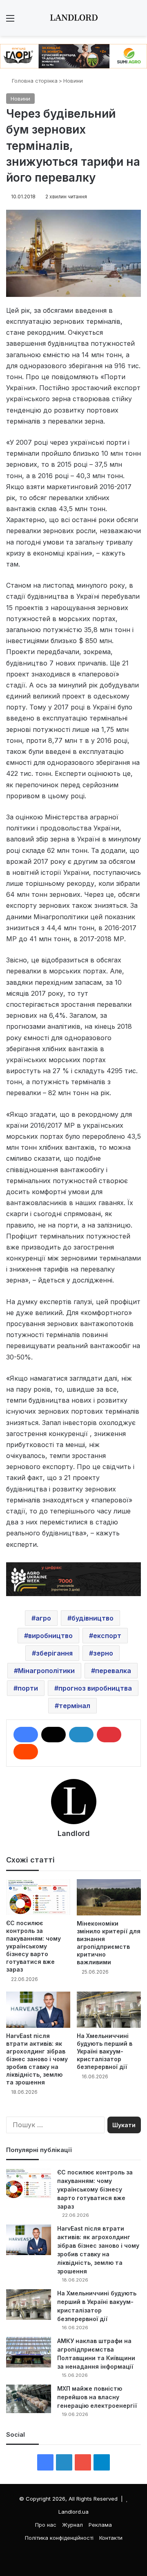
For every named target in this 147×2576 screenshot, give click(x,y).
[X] (53, 1735)
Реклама (100, 2525)
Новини (73, 81)
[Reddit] (26, 1752)
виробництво (50, 1636)
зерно (103, 1653)
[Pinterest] (109, 1735)
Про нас (46, 2525)
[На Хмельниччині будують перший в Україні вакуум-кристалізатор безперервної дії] (109, 2010)
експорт (107, 1636)
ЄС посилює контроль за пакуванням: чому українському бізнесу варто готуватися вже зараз (33, 1946)
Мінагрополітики (46, 1671)
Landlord (74, 1833)
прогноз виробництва (95, 1688)
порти (28, 1688)
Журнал (72, 2525)
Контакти (111, 2538)
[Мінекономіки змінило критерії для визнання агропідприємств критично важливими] (109, 1897)
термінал (75, 1706)
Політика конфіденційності (59, 2538)
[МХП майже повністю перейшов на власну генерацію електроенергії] (29, 2399)
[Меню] (10, 21)
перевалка (113, 1671)
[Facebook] (26, 1735)
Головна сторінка (34, 81)
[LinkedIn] (81, 1735)
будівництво (92, 1618)
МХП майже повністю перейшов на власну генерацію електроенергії (97, 2397)
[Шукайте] (137, 21)
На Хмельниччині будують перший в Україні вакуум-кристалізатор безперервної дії (105, 2051)
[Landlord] (73, 18)
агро (43, 1618)
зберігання (54, 1653)
